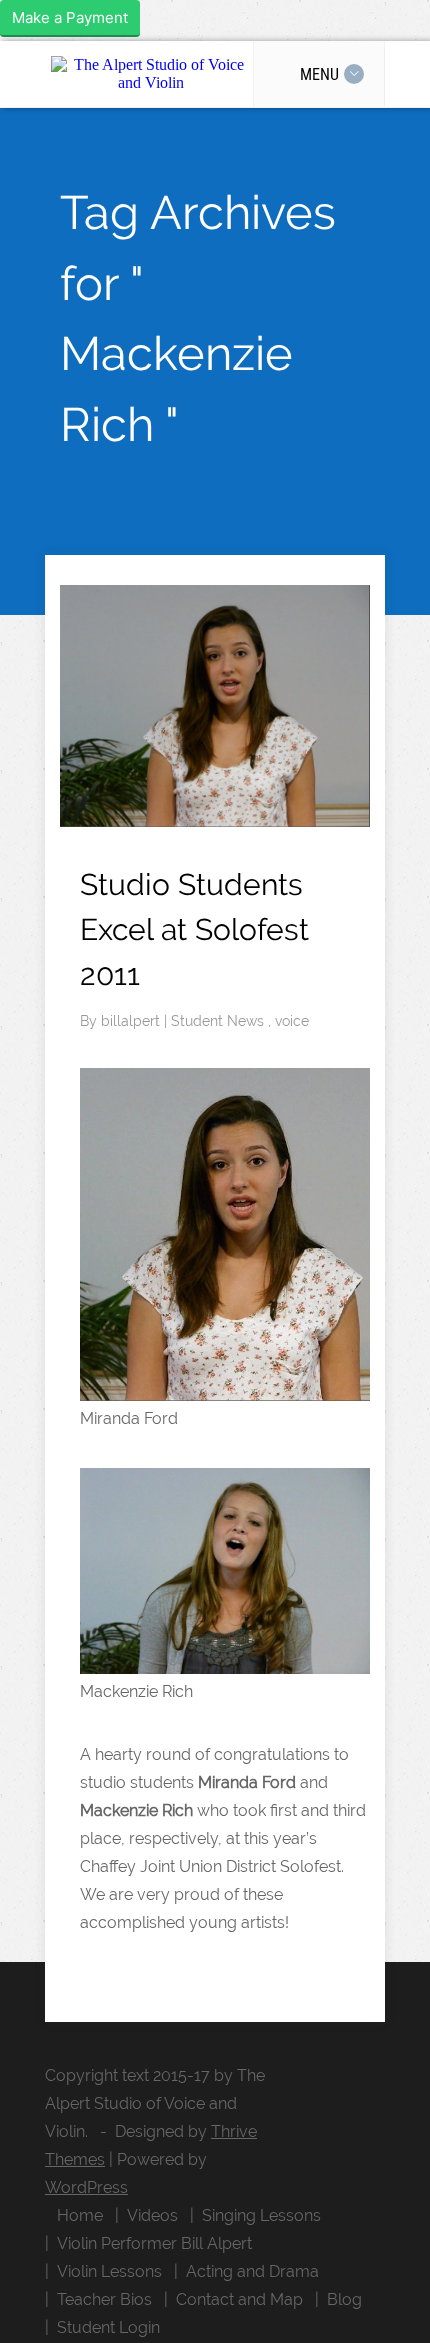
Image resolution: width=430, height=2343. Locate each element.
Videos (152, 2215)
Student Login (108, 2327)
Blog (344, 2299)
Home (80, 2215)
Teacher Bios (104, 2299)
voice (292, 1021)
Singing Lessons (261, 2215)
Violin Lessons (109, 2271)
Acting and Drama (252, 2271)
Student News (219, 1021)
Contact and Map (239, 2299)
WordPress (86, 2187)
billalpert (132, 1021)
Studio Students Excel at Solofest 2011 (194, 929)
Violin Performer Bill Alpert (154, 2243)
